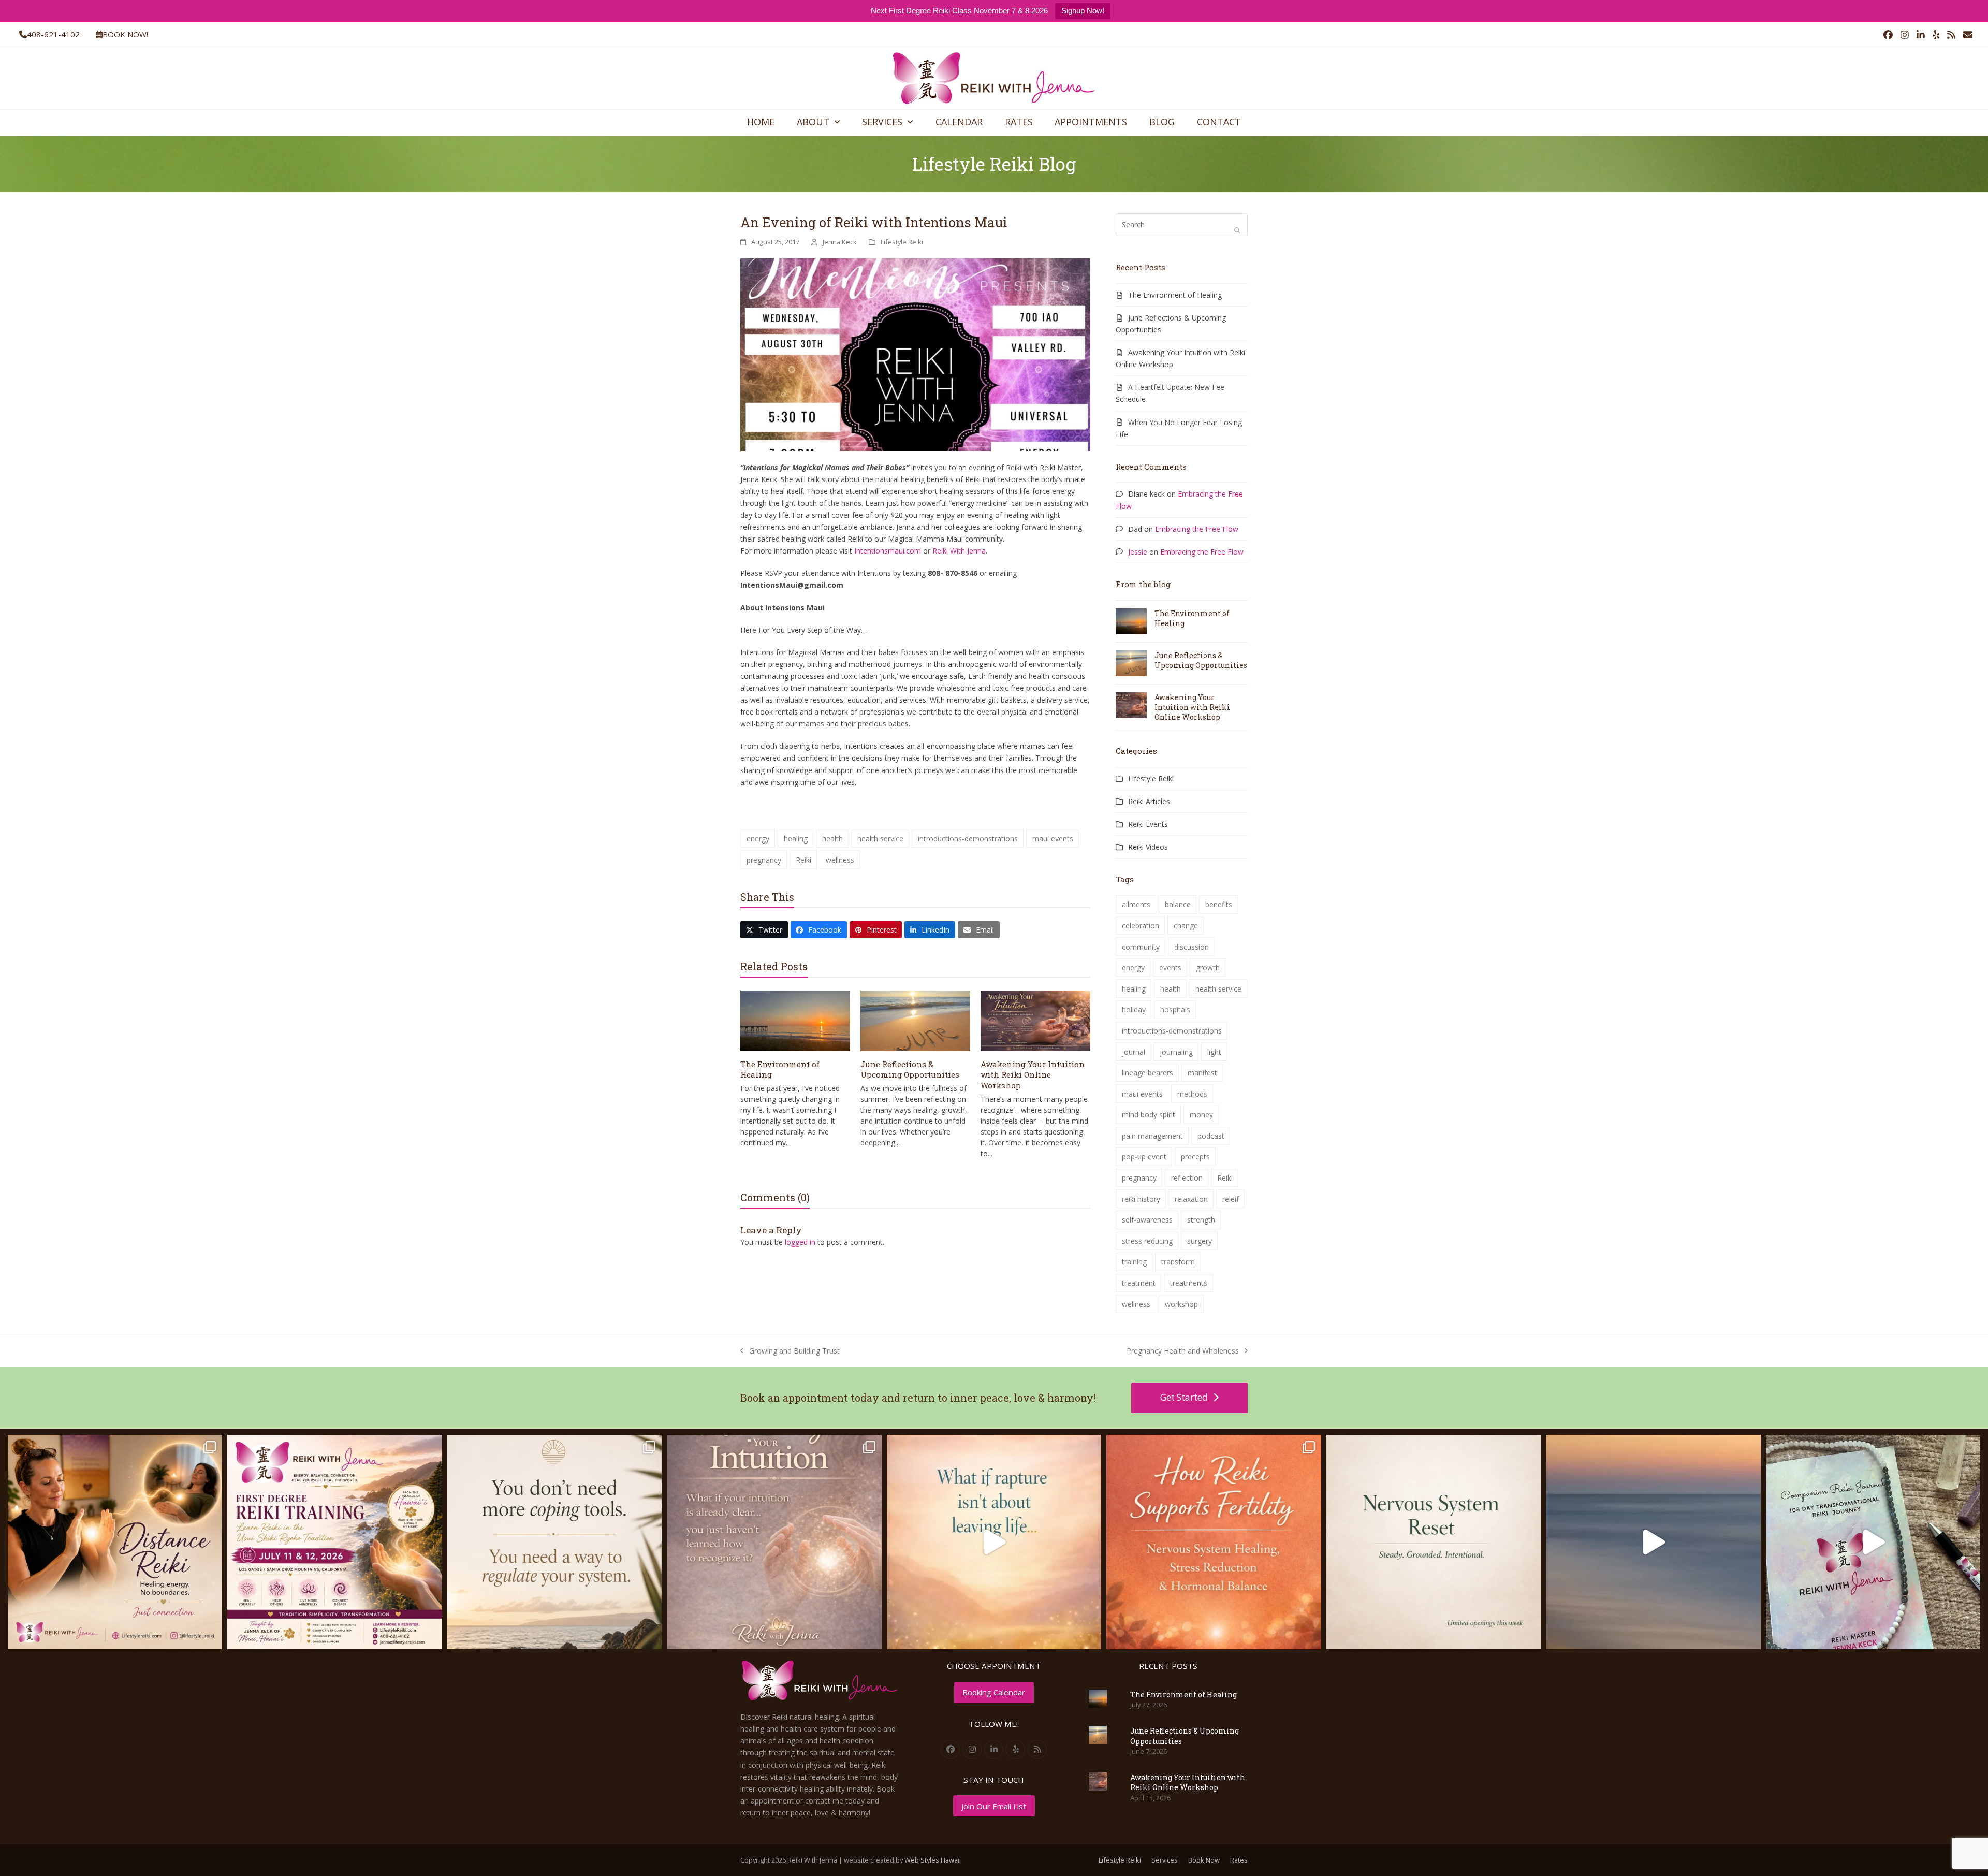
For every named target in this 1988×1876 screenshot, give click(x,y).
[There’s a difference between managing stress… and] (554, 1542)
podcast (1211, 1136)
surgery (1200, 1241)
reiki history (1141, 1199)
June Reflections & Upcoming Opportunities (910, 1070)
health (832, 839)
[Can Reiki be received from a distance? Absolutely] (115, 1542)
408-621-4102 (53, 34)
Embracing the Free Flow (1197, 529)
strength (1201, 1220)
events (1170, 968)
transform (1178, 1262)
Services (1165, 1860)
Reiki (803, 860)
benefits (1219, 904)
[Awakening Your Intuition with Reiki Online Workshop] (1035, 1020)
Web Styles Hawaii (933, 1860)
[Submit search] (1237, 230)
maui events (1053, 839)
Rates (1239, 1860)
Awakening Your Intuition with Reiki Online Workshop (1033, 1075)
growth (1208, 968)
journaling (1176, 1052)
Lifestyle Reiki (902, 242)
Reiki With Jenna (959, 551)
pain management (1152, 1136)
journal (1134, 1052)
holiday (1134, 1009)
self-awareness (1147, 1220)
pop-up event (1144, 1157)
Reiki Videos (1148, 847)
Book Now (1204, 1860)
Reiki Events (1148, 824)
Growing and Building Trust (790, 1351)
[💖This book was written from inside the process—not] (1873, 1542)
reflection (1187, 1178)
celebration (1141, 926)
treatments (1189, 1283)
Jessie (1138, 552)
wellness (840, 860)
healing (796, 839)
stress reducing (1147, 1241)
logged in (800, 1242)
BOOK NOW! (125, 34)
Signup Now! (1083, 11)
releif (1231, 1199)
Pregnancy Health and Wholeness (1183, 1351)
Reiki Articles (1149, 801)
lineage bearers (1148, 1073)
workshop (1181, 1304)
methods (1192, 1094)
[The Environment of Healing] (795, 1020)
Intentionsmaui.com (888, 551)
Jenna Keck (840, 242)
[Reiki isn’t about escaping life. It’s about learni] (1653, 1542)
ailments (1136, 904)
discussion (1192, 947)
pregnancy (764, 860)
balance (1178, 904)
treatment (1139, 1283)
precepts (1195, 1157)
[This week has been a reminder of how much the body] (1434, 1542)
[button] (764, 930)
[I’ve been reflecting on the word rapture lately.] (994, 1542)
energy (758, 839)
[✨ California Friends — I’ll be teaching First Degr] (334, 1542)
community (1141, 947)
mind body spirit (1149, 1115)
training (1134, 1262)
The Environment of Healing (1175, 295)
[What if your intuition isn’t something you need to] (774, 1542)
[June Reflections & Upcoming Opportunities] (915, 1020)
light (1214, 1052)
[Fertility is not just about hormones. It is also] (1214, 1542)
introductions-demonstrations (968, 839)
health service (880, 839)
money (1201, 1115)
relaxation (1191, 1199)
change (1186, 926)
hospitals (1175, 1009)
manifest (1202, 1073)
